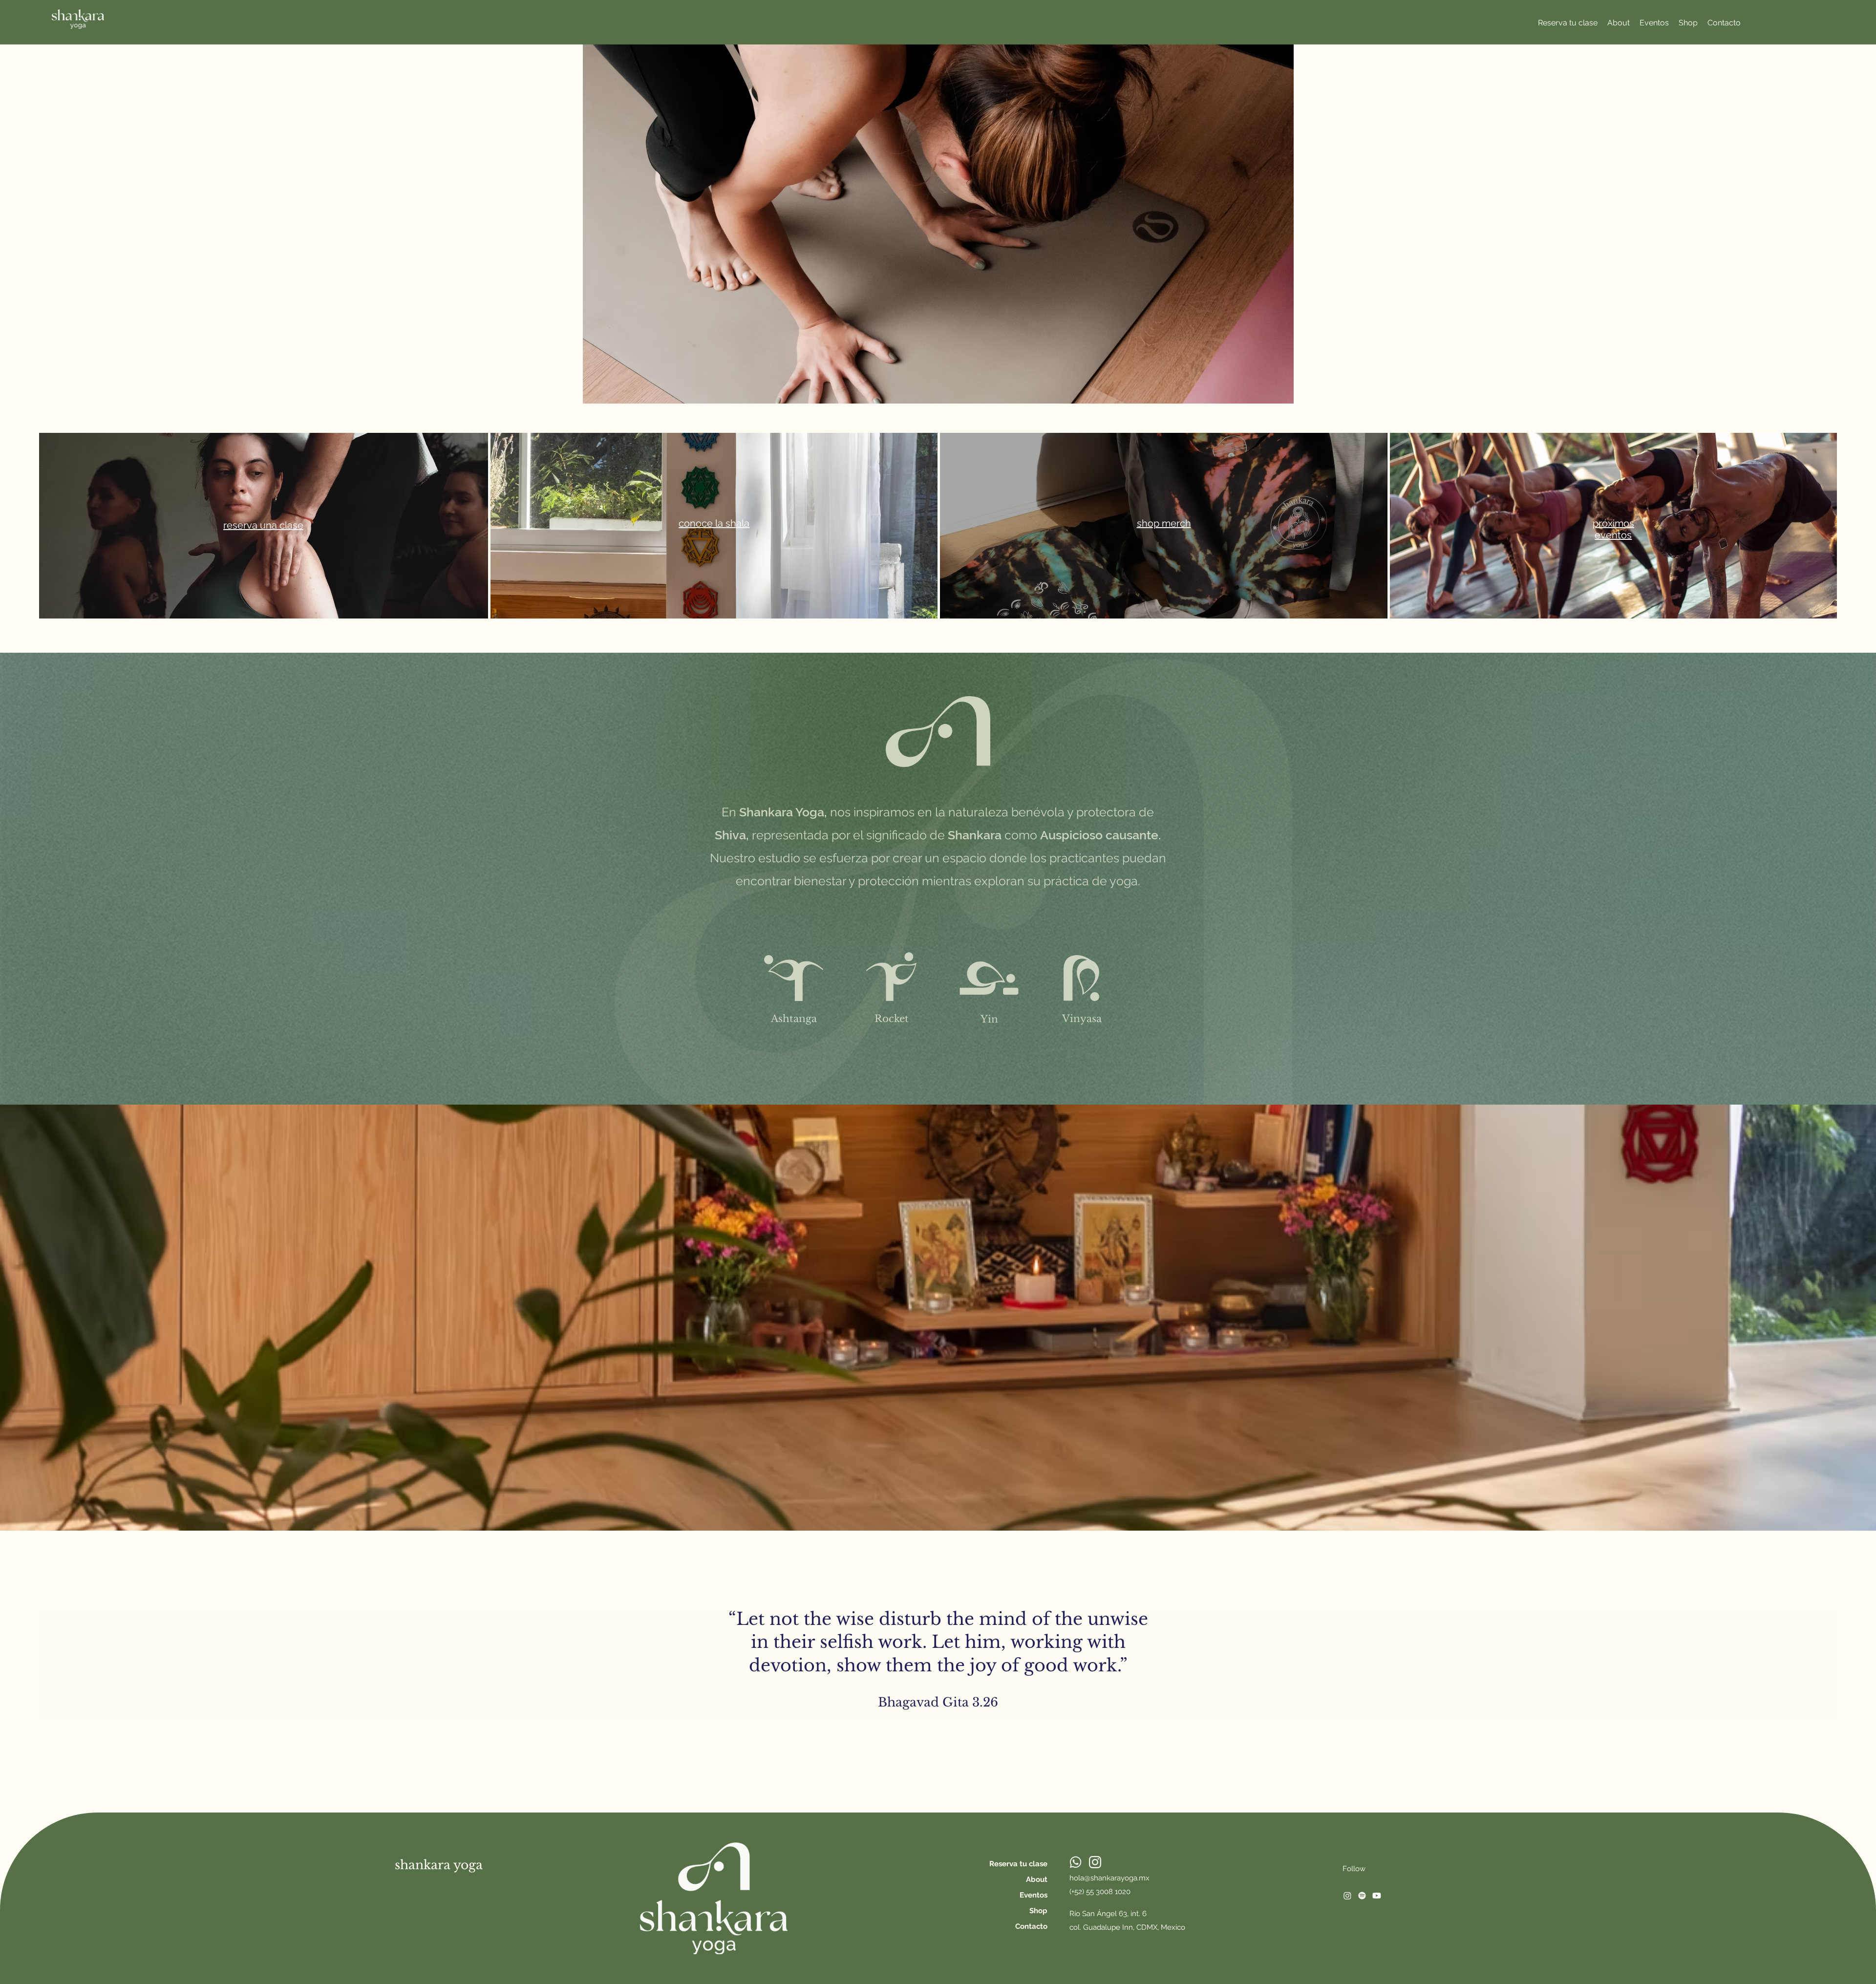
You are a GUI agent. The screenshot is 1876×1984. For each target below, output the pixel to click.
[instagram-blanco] (1095, 1862)
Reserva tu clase (1018, 1864)
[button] (1688, 23)
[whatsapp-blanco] (1076, 1862)
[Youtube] (1377, 1896)
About (1037, 1879)
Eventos (1034, 1895)
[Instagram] (1347, 1896)
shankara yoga (439, 1865)
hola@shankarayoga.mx (1109, 1878)
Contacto (1031, 1926)
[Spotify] (1362, 1896)
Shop (1038, 1911)
